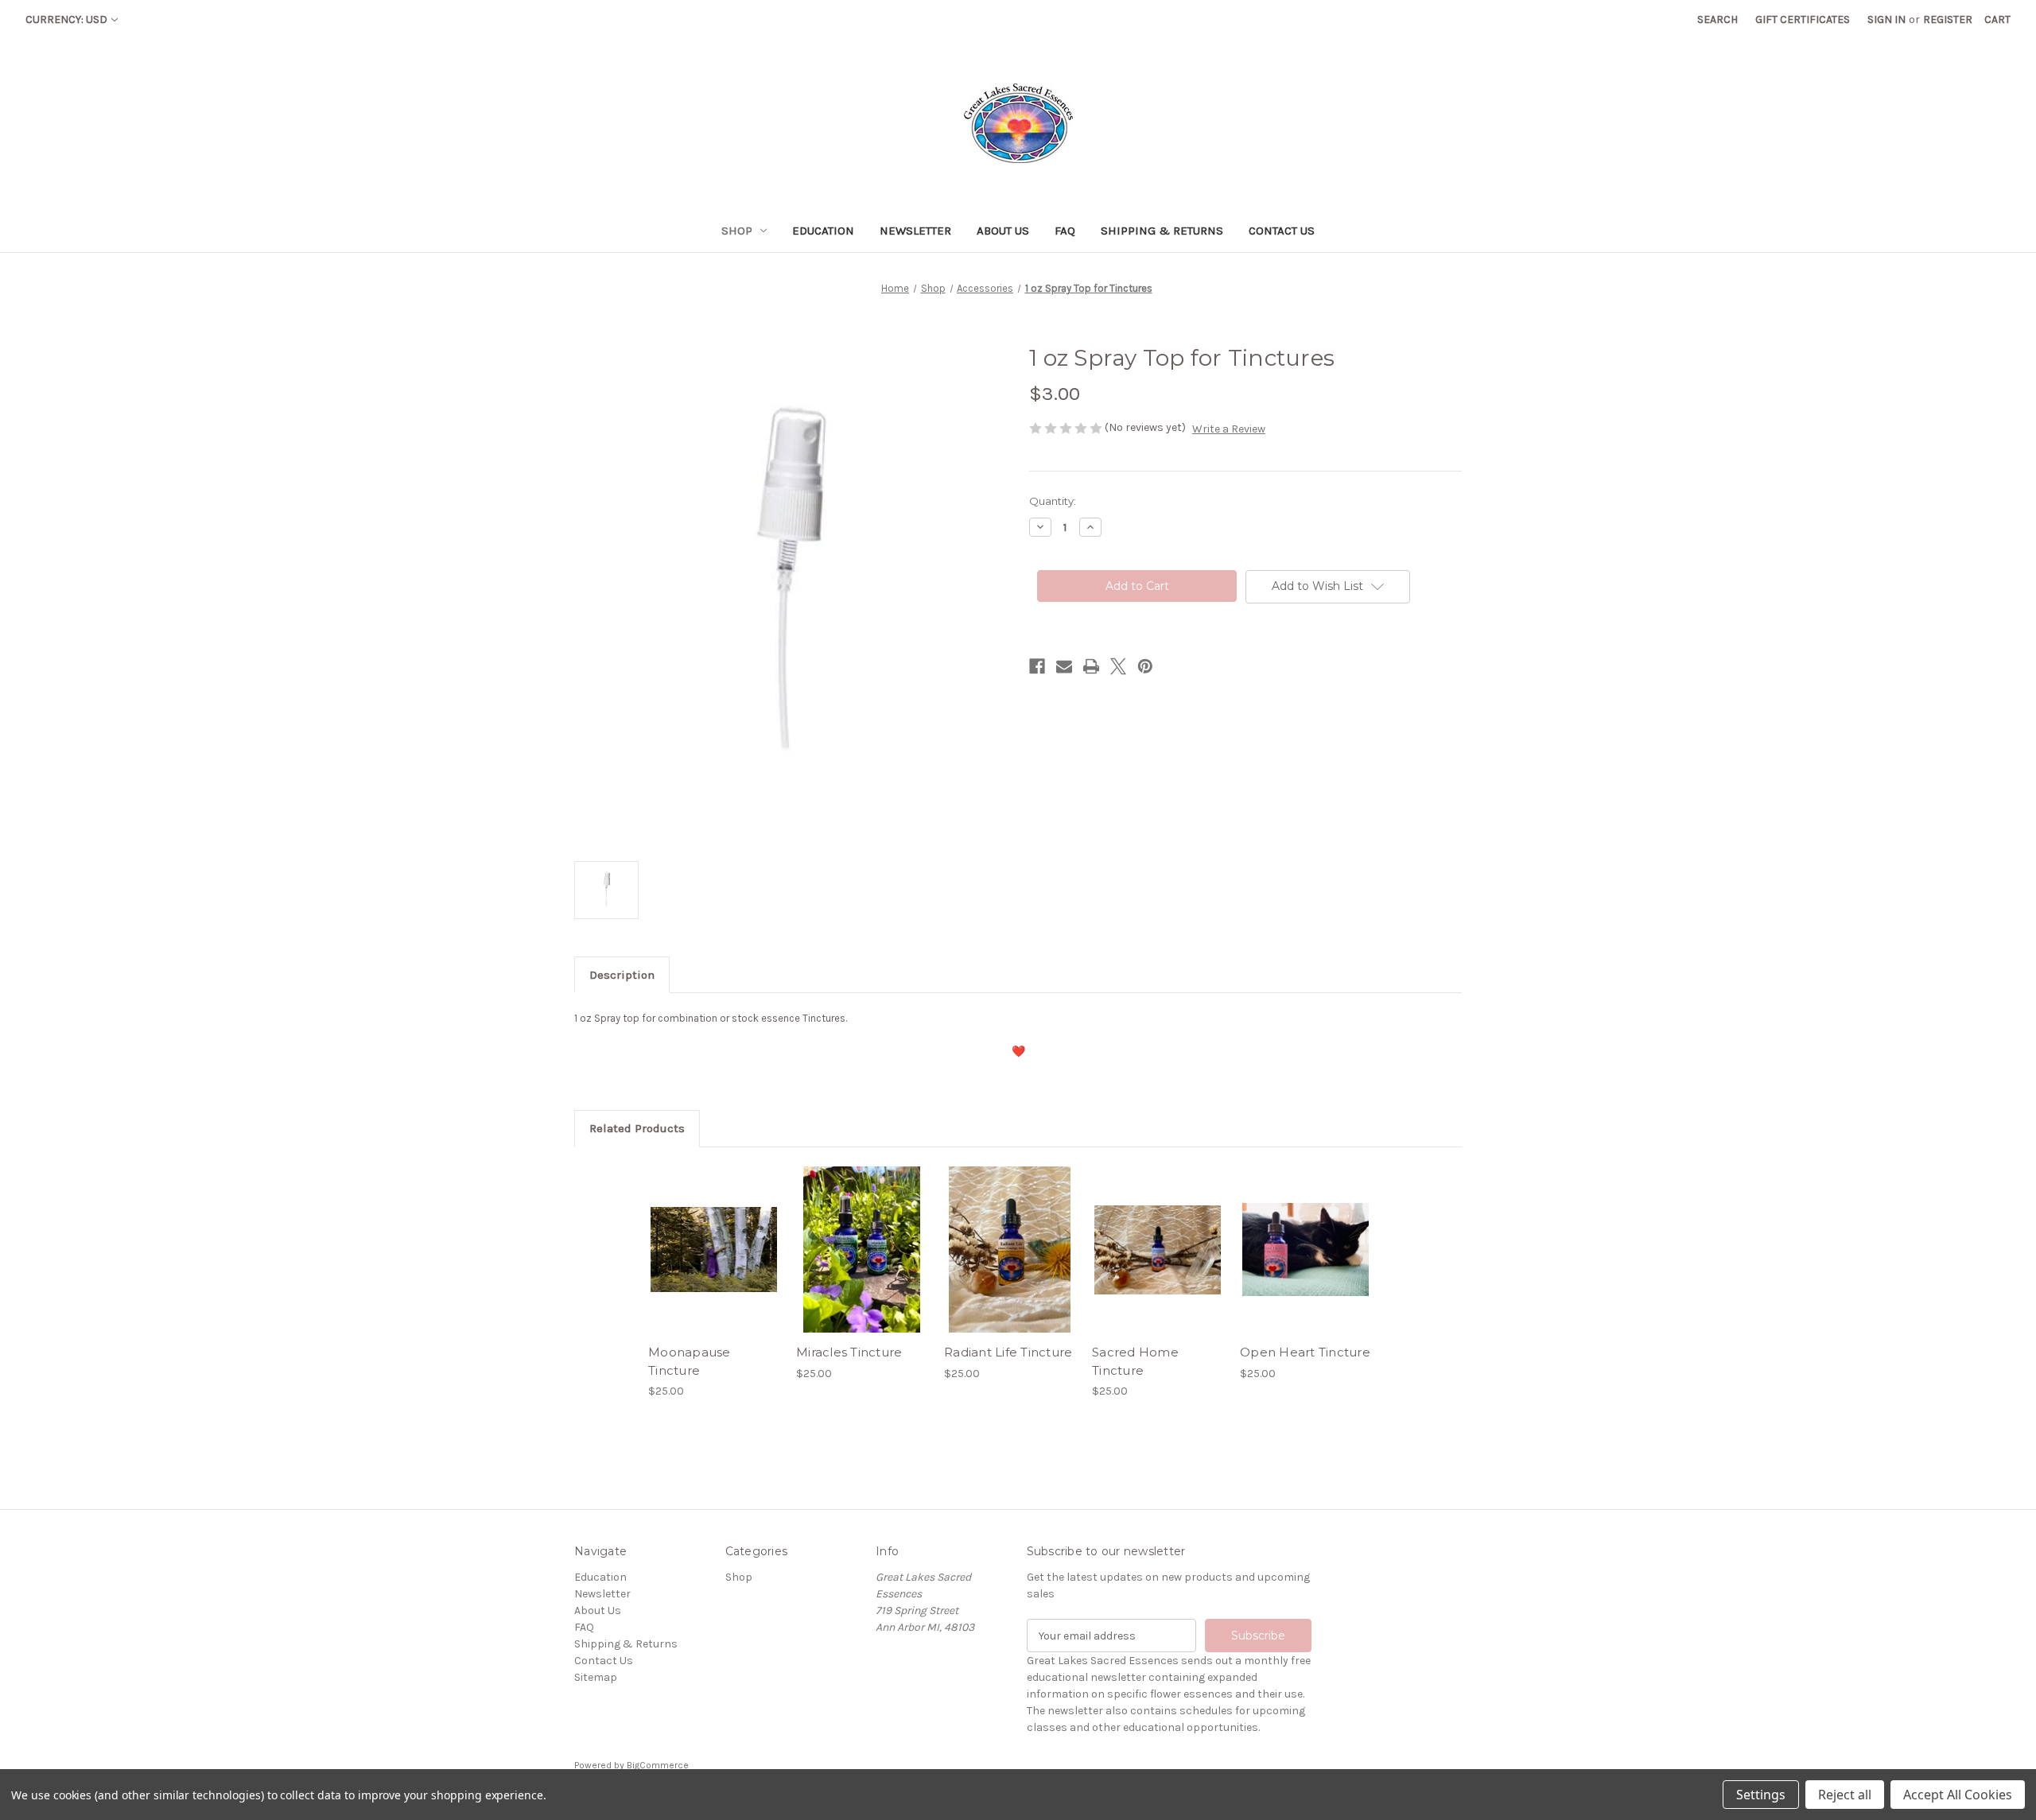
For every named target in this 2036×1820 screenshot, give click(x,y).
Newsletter (915, 231)
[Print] (1091, 666)
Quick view (713, 1236)
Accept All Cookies (1958, 1795)
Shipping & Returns (1162, 231)
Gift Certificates (1803, 19)
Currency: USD (66, 19)
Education (823, 231)
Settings (1761, 1795)
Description (622, 975)
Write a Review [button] (1229, 429)
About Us (1003, 231)
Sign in (1886, 19)
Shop (737, 231)
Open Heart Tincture (1305, 1352)
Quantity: (1053, 501)
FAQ (1065, 231)
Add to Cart (714, 1263)
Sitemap (596, 1677)
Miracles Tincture (849, 1352)
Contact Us (1282, 231)
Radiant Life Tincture (1008, 1352)
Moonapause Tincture (690, 1361)
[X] (1118, 666)
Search (1717, 19)
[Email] (1064, 666)
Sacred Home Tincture (1135, 1361)
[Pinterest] (1145, 666)
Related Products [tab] (637, 1128)
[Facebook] (1037, 666)
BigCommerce (658, 1765)
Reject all (1845, 1795)
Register (1948, 19)
